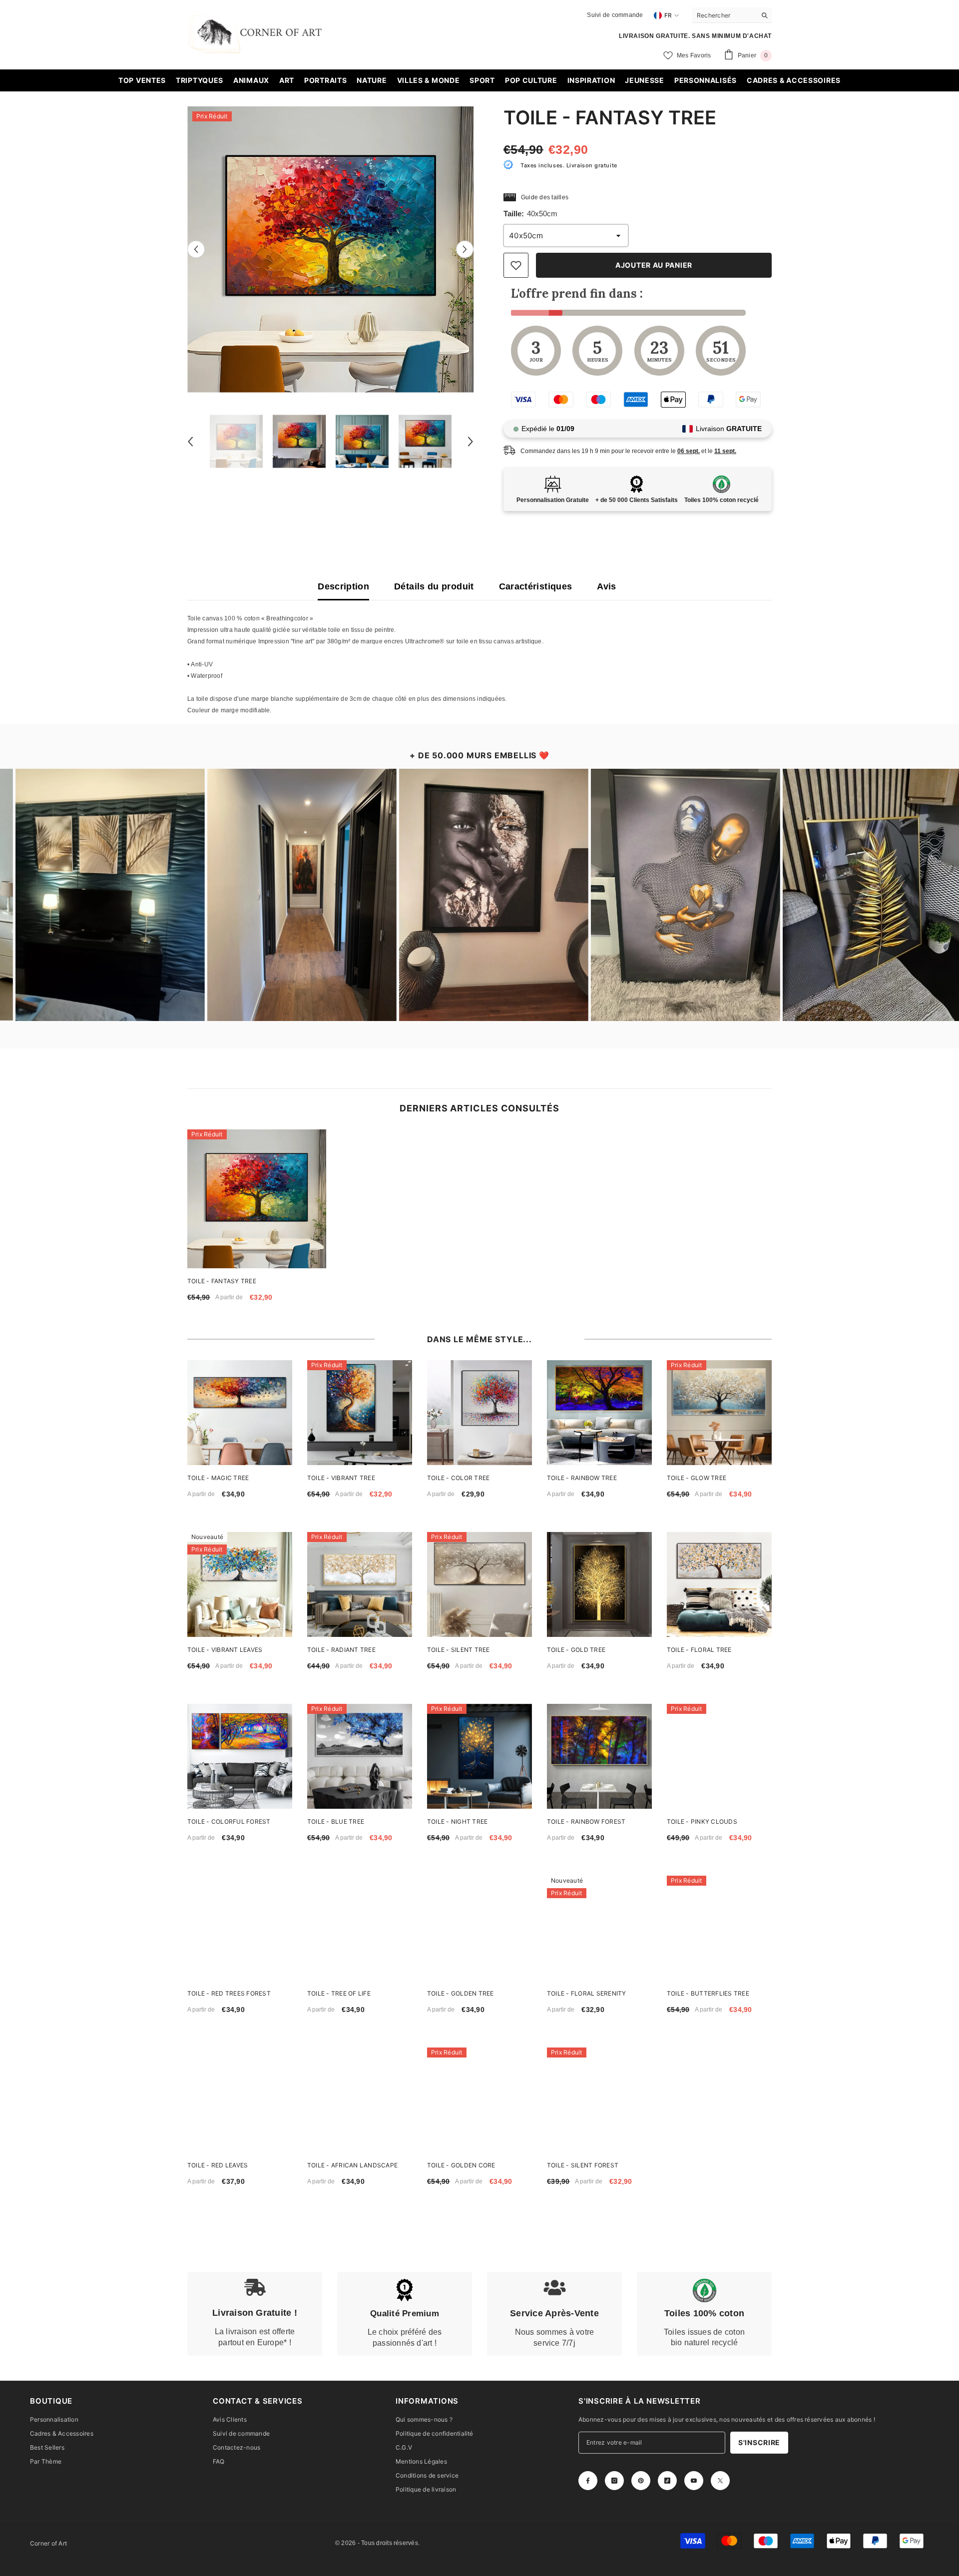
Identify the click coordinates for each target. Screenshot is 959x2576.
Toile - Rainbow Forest (586, 1821)
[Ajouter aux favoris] (516, 265)
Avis (606, 586)
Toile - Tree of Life (339, 1993)
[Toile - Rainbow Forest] (599, 1756)
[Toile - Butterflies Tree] (719, 1928)
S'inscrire (759, 2442)
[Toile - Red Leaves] (240, 2100)
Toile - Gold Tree (576, 1650)
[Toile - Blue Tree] (360, 1756)
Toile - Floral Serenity (587, 1993)
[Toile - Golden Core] (479, 2100)
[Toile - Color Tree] (479, 1413)
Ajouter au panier (654, 265)
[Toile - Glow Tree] (719, 1413)
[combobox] (724, 15)
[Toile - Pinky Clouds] (719, 1756)
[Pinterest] (641, 2481)
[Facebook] (588, 2481)
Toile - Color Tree (458, 1478)
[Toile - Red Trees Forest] (240, 1928)
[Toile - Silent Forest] (599, 2100)
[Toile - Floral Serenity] (599, 1928)
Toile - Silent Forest (583, 2165)
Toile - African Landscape (352, 2165)
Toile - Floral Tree (699, 1650)
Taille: (530, 214)
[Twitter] (720, 2481)
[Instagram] (614, 2481)
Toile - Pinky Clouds (702, 1821)
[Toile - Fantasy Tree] (257, 1199)
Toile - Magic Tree (218, 1478)
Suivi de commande (615, 15)
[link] (255, 2314)
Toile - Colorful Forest (229, 1821)
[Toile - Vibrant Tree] (360, 1413)
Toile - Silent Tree (459, 1650)
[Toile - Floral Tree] (719, 1584)
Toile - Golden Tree (461, 1993)
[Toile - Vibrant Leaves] (240, 1584)
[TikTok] (667, 2481)
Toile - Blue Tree (336, 1821)
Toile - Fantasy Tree (222, 1281)
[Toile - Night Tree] (479, 1756)
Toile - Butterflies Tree (708, 1993)
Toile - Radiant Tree (341, 1650)
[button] (196, 250)
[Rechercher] (732, 15)
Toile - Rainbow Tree (582, 1478)
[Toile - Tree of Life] (360, 1928)
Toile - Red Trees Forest (229, 1993)
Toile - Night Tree (457, 1821)
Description (343, 586)
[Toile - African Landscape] (360, 2100)
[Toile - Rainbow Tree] (599, 1413)
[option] (330, 250)
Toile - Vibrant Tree (341, 1478)
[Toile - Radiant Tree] (360, 1584)
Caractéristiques (536, 586)
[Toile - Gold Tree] (599, 1584)
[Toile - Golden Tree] (479, 1928)
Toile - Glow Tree (697, 1478)
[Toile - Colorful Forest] (240, 1756)
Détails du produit (434, 586)
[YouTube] (694, 2481)
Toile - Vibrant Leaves (225, 1650)
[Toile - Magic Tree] (240, 1413)
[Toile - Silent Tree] (479, 1584)
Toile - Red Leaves (218, 2165)
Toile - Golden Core (461, 2165)
